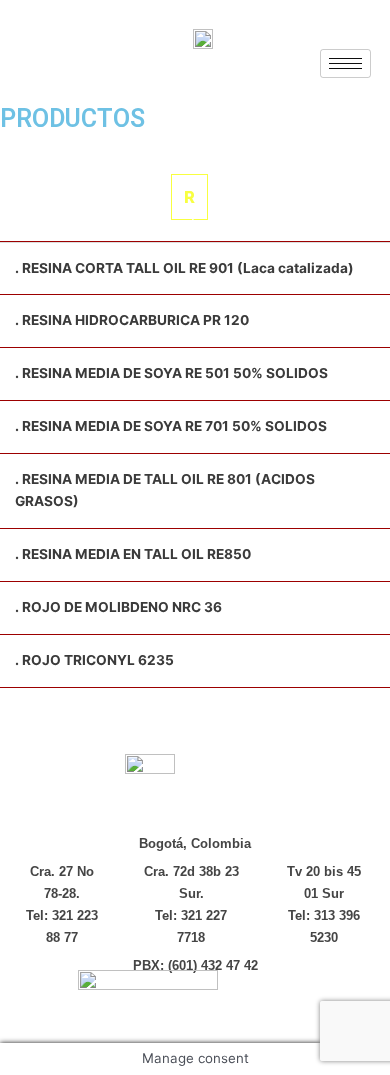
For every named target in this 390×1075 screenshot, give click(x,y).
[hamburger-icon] (345, 63)
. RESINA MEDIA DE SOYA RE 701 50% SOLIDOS (171, 426)
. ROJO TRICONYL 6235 (94, 660)
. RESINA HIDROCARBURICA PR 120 (132, 320)
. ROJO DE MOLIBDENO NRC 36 (118, 607)
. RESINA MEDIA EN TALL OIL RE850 (133, 554)
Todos (88, 151)
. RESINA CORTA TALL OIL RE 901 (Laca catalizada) (184, 268)
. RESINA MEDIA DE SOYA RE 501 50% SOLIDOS (171, 373)
